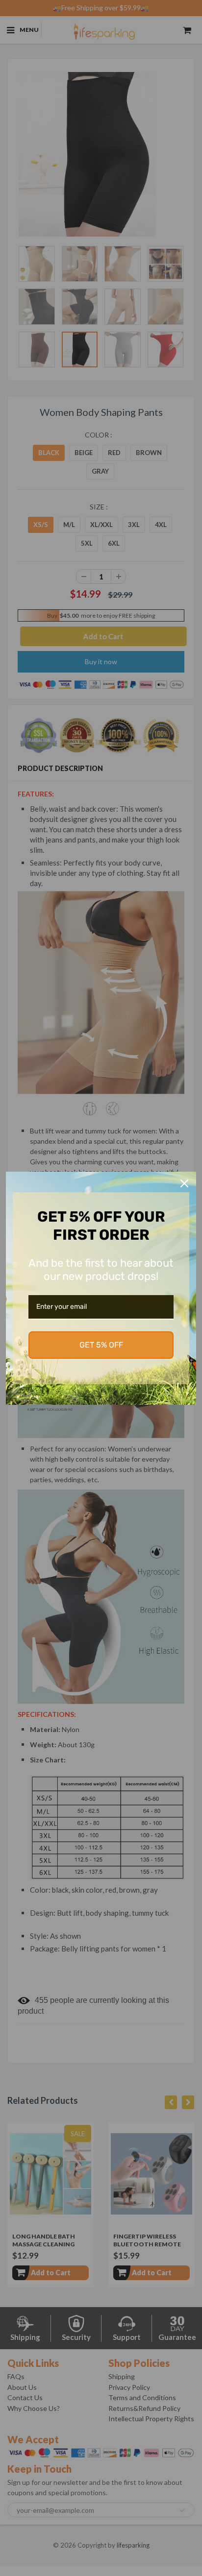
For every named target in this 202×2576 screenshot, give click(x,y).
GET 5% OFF (101, 1345)
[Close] (184, 1183)
